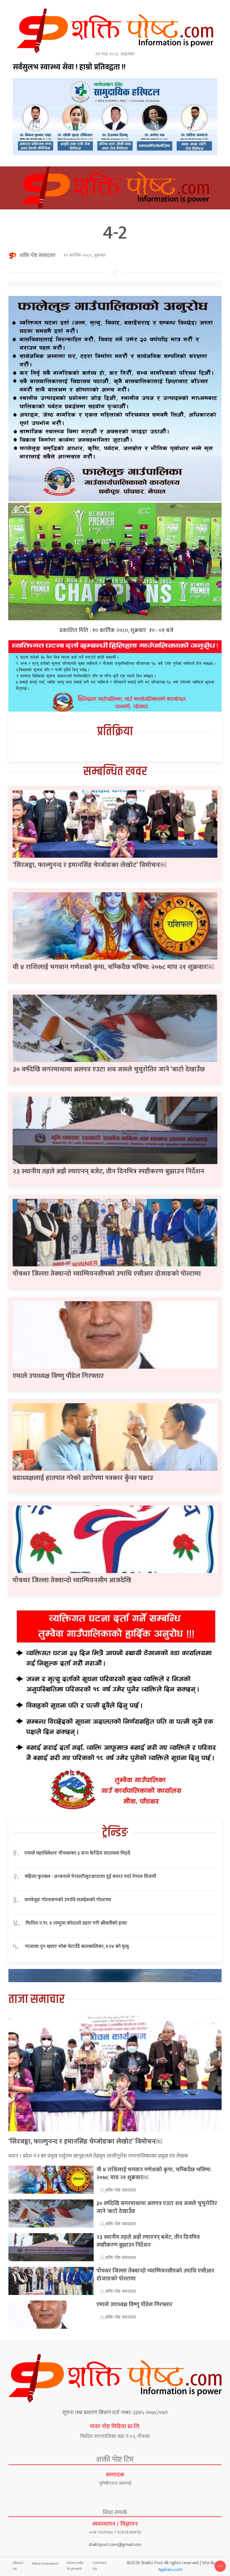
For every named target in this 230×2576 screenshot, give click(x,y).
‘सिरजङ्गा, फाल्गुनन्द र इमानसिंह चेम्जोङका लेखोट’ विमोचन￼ (89, 865)
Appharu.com (170, 2570)
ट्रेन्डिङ (115, 1833)
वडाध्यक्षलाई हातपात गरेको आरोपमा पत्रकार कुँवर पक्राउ (83, 1478)
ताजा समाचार (36, 1999)
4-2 (115, 233)
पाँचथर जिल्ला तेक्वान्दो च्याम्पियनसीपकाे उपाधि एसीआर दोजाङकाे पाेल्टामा (107, 1274)
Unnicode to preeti (75, 2566)
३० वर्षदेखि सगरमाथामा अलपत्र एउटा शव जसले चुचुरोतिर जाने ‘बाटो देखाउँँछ (109, 1069)
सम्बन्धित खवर (115, 772)
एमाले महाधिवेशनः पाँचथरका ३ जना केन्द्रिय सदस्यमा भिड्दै (77, 1853)
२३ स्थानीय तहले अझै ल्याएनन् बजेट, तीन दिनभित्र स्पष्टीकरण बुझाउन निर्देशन (108, 1171)
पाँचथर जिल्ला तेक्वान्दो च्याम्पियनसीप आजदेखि (72, 1580)
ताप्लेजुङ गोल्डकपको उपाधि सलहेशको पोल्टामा (68, 1900)
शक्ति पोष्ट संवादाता (37, 255)
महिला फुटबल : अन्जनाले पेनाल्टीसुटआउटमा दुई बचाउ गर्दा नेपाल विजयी (90, 1877)
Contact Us (100, 2566)
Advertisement (45, 2563)
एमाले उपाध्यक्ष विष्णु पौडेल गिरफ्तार (58, 1376)
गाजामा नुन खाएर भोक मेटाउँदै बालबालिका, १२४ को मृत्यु (77, 1947)
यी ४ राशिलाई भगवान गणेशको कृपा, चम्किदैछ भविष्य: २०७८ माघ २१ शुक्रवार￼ (113, 967)
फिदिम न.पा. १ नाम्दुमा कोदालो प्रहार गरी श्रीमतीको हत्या (76, 1923)
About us (18, 2566)
